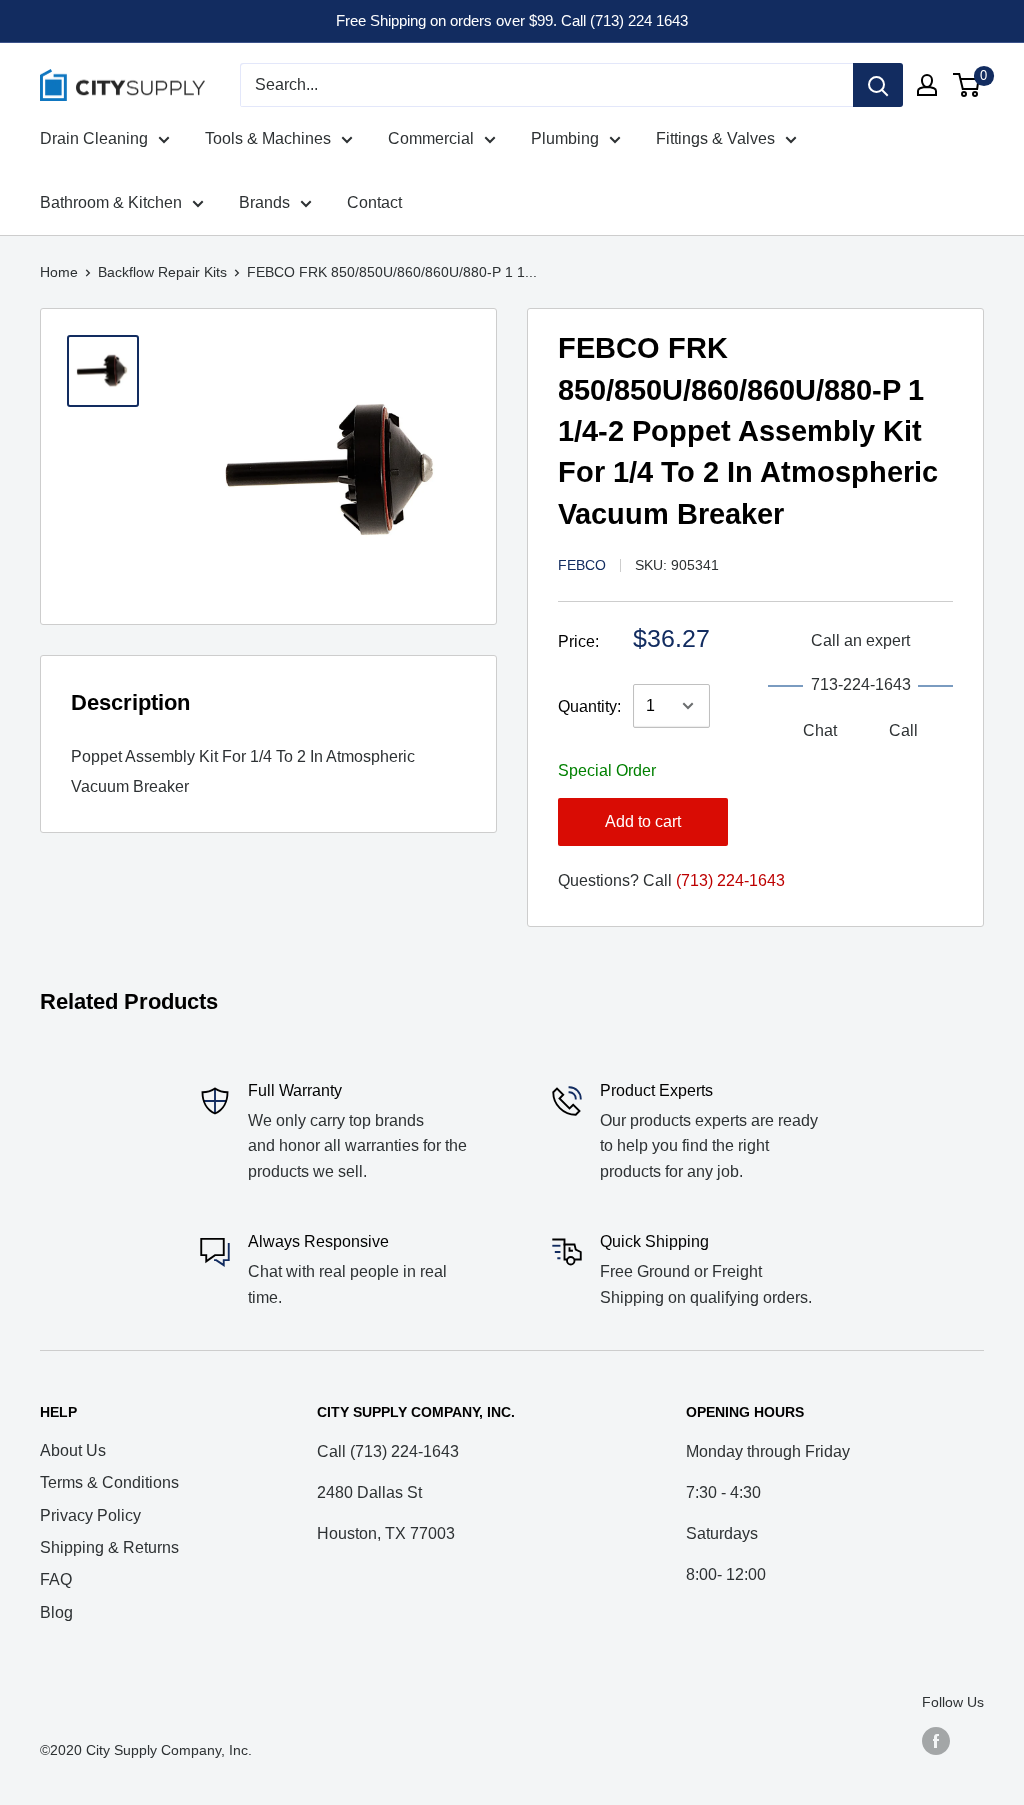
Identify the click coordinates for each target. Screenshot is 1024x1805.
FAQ (56, 1579)
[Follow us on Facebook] (936, 1741)
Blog (56, 1612)
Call (903, 730)
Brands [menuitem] (264, 202)
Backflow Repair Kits (162, 272)
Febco (582, 565)
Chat (820, 730)
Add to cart (643, 821)
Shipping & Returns (109, 1547)
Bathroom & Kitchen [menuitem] (111, 202)
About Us (73, 1450)
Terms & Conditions (109, 1482)
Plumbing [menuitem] (565, 138)
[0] (967, 85)
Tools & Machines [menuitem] (268, 138)
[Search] (878, 85)
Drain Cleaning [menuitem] (94, 138)
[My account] (927, 85)
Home (59, 272)
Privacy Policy (90, 1515)
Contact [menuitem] (374, 202)
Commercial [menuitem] (431, 138)
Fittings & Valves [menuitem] (715, 138)
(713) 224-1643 (730, 880)
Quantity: (589, 706)
